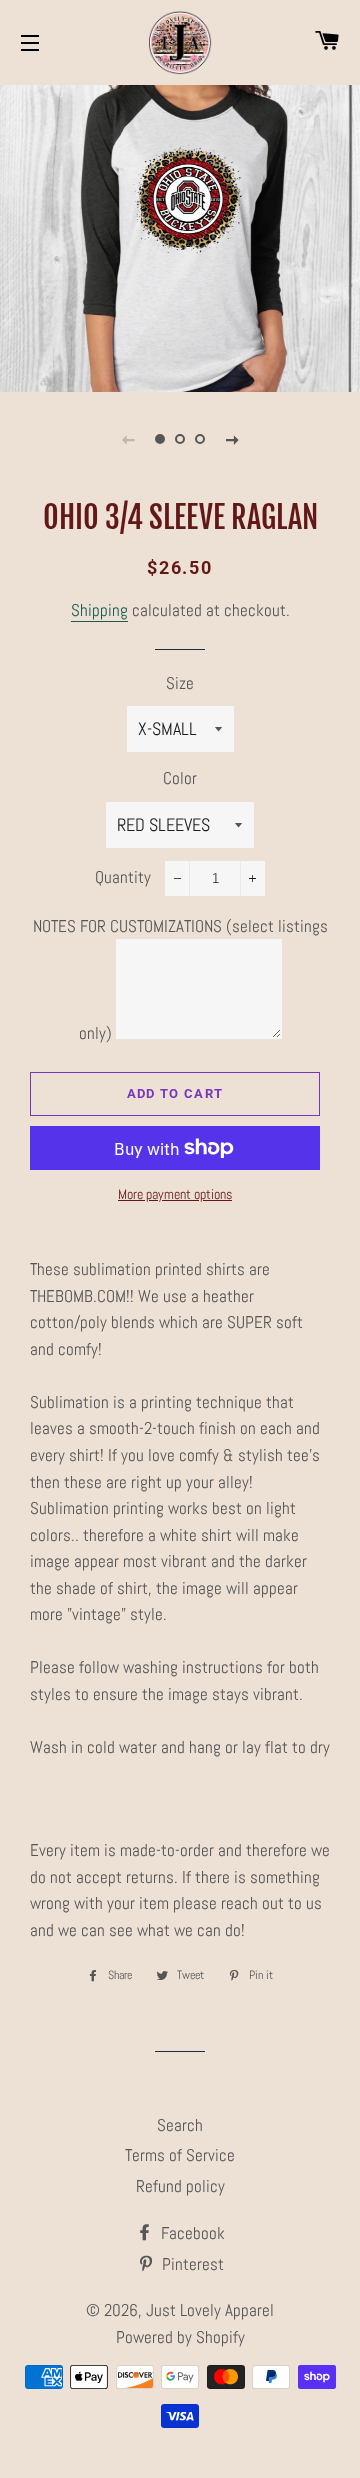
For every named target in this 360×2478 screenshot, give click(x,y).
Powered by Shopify (180, 2337)
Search (180, 2125)
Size (180, 683)
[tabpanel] (180, 236)
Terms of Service (180, 2155)
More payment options (175, 1194)
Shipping (99, 610)
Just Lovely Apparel (210, 2310)
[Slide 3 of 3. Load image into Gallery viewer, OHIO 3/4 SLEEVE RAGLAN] (200, 439)
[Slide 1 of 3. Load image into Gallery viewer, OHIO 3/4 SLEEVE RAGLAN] (160, 439)
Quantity (123, 877)
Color (180, 778)
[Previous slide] (128, 439)
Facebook (191, 2233)
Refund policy (180, 2186)
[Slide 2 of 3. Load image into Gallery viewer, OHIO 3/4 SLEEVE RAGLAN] (180, 439)
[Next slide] (232, 439)
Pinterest (191, 2264)
